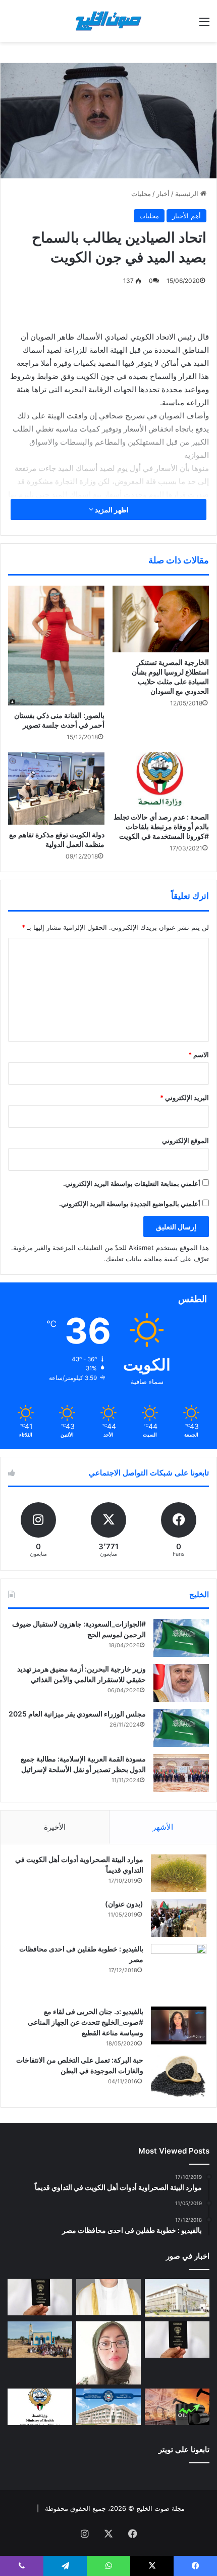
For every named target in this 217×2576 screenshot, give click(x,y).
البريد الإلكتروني (184, 1098)
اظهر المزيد (111, 510)
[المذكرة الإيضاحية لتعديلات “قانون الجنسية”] (40, 2297)
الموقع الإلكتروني (185, 1140)
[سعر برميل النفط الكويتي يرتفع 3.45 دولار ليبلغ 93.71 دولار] (177, 2407)
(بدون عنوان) (124, 1904)
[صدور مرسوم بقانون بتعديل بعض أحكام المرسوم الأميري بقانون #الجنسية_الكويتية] (177, 2340)
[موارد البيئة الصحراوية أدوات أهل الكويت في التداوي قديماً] (179, 1873)
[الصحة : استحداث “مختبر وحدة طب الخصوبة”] (108, 2297)
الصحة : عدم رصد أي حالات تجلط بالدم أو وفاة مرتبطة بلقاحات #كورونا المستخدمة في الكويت (161, 826)
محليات (141, 194)
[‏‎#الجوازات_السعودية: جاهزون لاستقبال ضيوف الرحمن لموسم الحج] (181, 1638)
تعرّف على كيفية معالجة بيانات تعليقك (157, 1259)
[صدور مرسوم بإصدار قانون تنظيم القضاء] (177, 2298)
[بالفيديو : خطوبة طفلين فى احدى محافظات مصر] (179, 1972)
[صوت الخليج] (108, 21)
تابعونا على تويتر (184, 2449)
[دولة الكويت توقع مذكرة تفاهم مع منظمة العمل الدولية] (56, 789)
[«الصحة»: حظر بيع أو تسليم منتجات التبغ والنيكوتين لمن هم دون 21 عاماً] (40, 2407)
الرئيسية (188, 194)
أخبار (163, 194)
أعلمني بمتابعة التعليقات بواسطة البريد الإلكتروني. (132, 1183)
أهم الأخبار (186, 216)
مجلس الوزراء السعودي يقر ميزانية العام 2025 (77, 1714)
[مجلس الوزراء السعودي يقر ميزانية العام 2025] (181, 1728)
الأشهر (163, 1827)
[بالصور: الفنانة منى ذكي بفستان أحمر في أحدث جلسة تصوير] (56, 646)
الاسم (199, 1055)
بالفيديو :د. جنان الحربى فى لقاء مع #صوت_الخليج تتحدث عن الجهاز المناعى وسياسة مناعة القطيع (86, 2022)
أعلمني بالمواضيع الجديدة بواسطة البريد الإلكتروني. (130, 1204)
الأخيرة (55, 1827)
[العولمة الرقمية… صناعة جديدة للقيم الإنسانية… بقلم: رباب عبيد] (108, 2353)
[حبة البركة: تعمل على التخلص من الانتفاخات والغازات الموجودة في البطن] (179, 2076)
